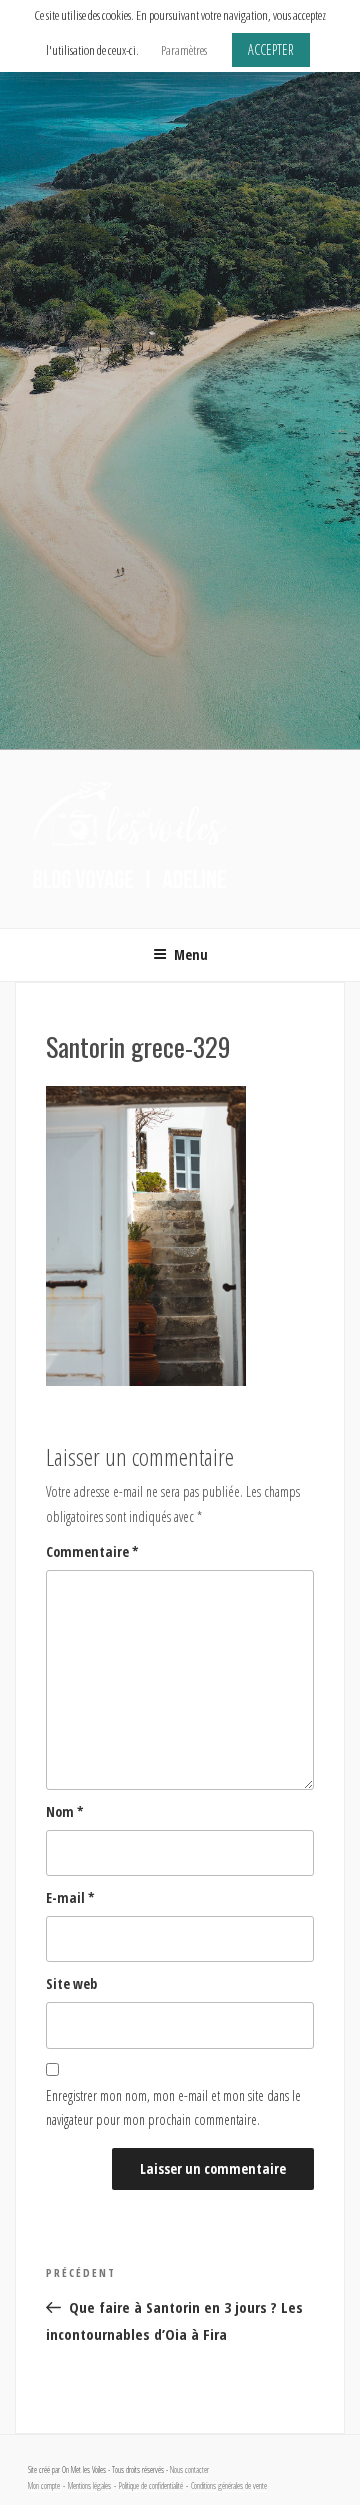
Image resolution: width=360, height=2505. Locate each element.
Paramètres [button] (184, 50)
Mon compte (44, 2486)
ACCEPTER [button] (271, 49)
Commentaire (92, 1551)
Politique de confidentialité (151, 2486)
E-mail (70, 1897)
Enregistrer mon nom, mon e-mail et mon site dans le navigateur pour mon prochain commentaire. (173, 2108)
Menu (191, 954)
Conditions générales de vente (229, 2486)
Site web (71, 1983)
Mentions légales (89, 2486)
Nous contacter (189, 2470)
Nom (65, 1811)
